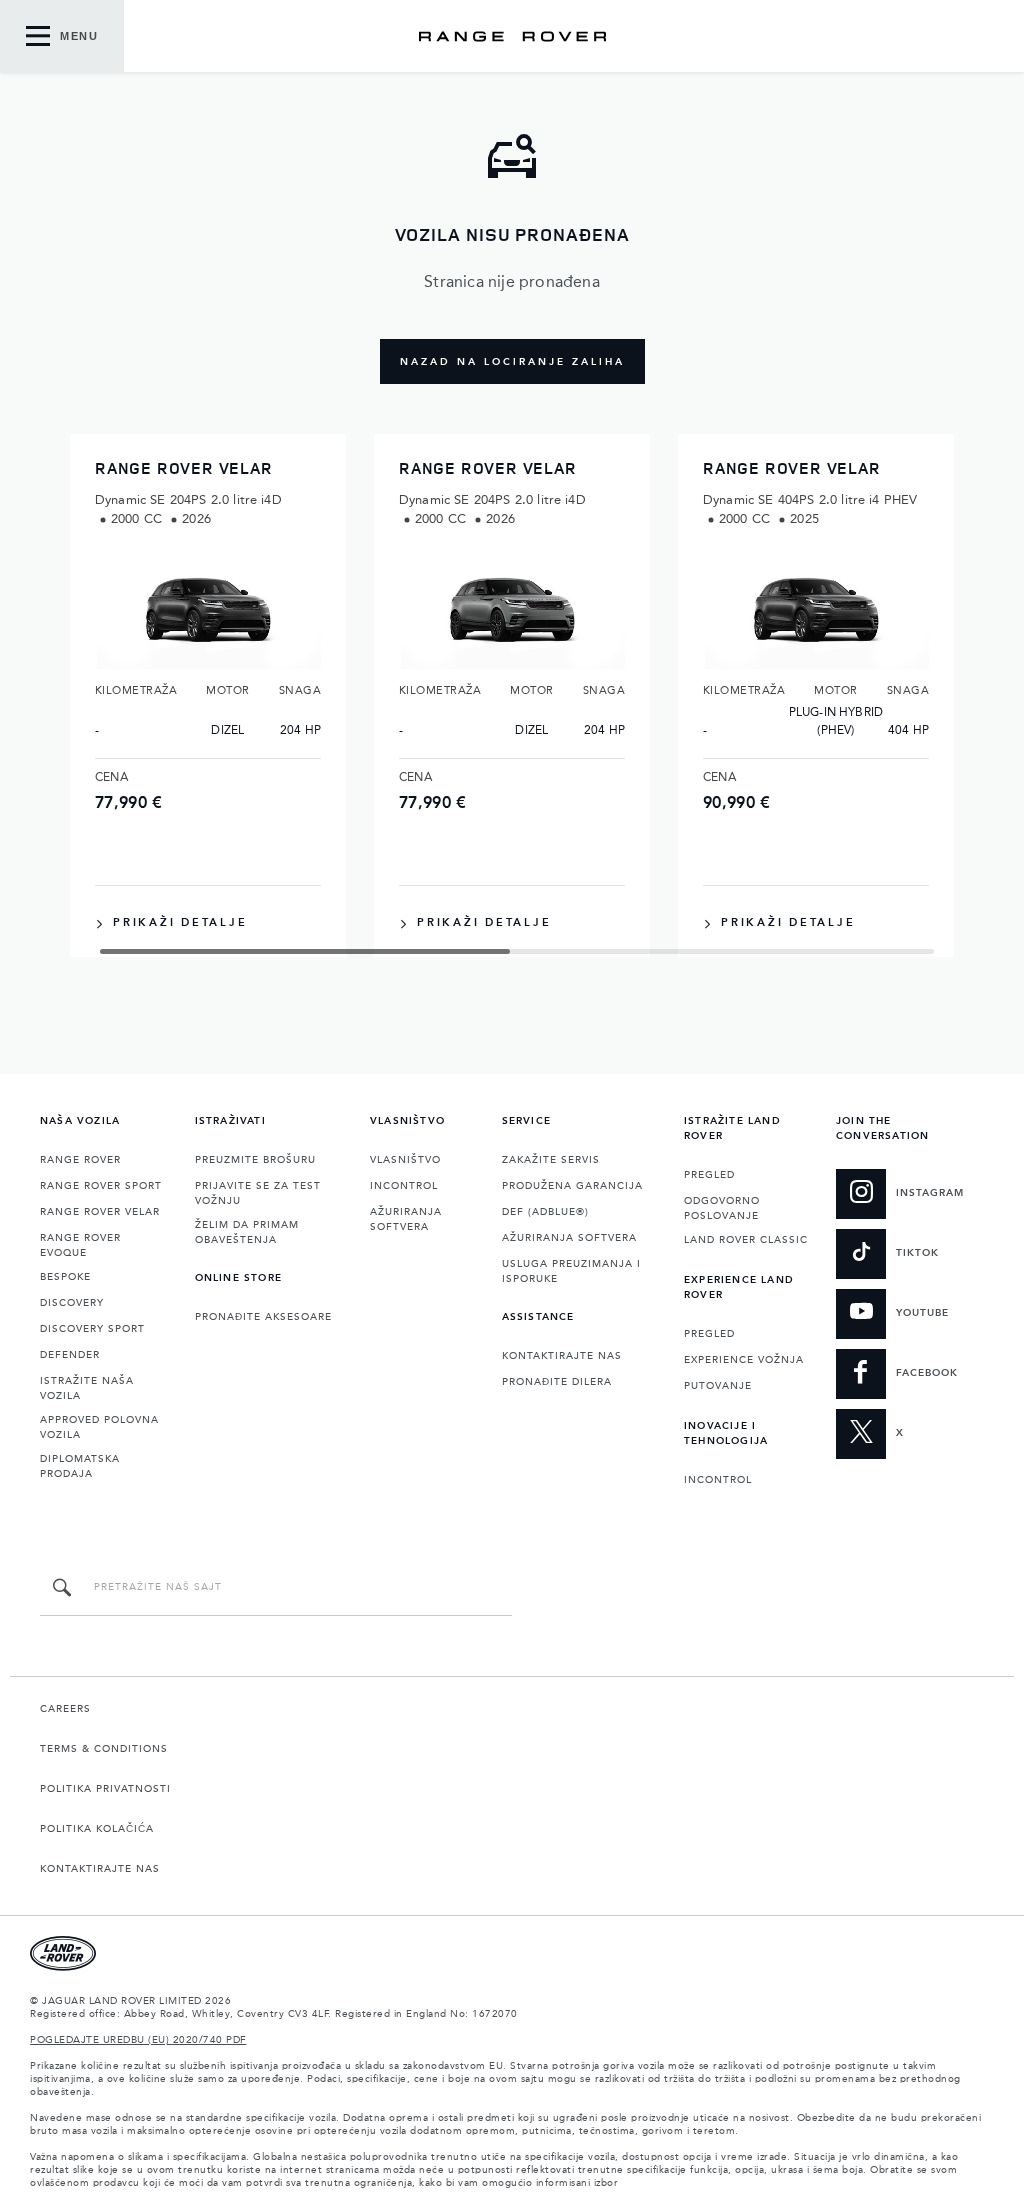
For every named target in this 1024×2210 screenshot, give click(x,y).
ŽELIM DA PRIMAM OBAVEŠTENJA (247, 1232)
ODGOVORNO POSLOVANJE (722, 1208)
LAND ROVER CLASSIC (746, 1240)
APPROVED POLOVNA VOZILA (99, 1427)
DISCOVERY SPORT (92, 1329)
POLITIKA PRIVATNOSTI (105, 1789)
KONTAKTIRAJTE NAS (562, 1356)
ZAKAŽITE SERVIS (551, 1160)
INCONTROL (404, 1186)
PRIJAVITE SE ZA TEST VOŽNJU (258, 1193)
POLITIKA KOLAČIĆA (97, 1829)
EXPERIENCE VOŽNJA (744, 1360)
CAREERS (65, 1709)
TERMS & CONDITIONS (104, 1749)
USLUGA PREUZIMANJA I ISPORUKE (571, 1271)
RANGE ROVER (80, 1160)
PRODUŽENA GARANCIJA (572, 1186)
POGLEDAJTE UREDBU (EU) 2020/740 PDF (138, 2040)
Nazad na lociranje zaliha (512, 362)
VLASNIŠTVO (405, 1160)
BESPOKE (65, 1277)
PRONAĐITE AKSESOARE (263, 1317)
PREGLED (709, 1175)
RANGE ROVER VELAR (100, 1212)
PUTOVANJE (718, 1386)
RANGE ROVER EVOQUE (80, 1245)
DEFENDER (70, 1355)
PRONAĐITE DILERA (557, 1382)
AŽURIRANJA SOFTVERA (406, 1219)
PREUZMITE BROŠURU (255, 1160)
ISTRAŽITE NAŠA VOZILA (87, 1388)
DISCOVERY (72, 1303)
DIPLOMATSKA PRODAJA (80, 1466)
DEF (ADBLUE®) (545, 1212)
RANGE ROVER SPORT (101, 1186)
